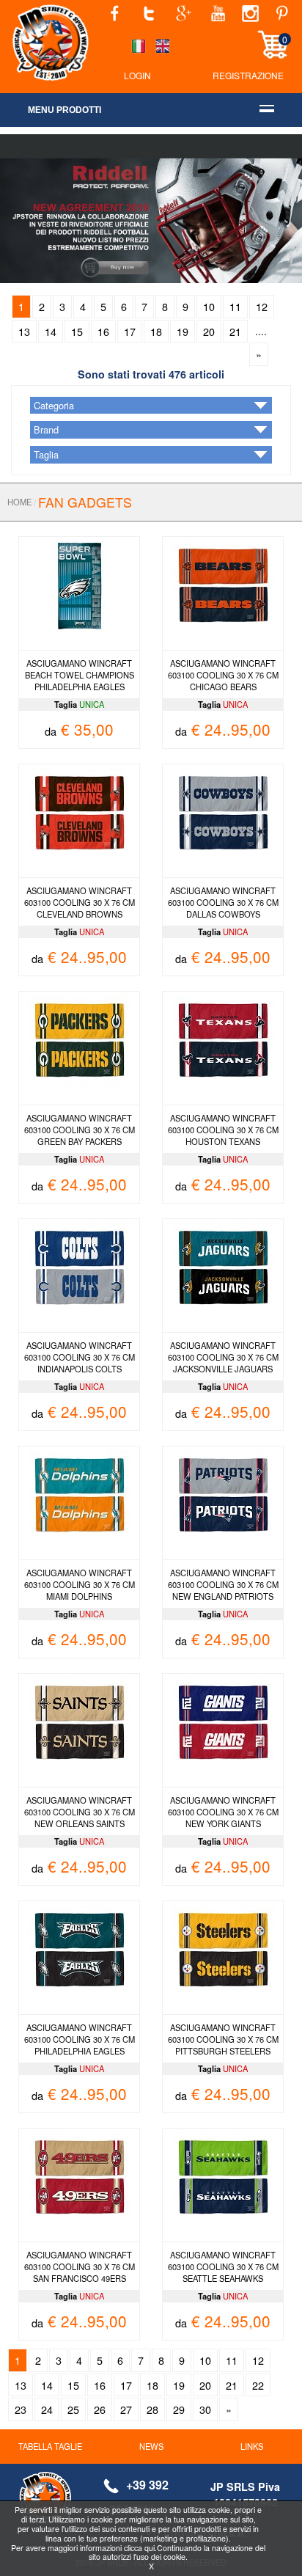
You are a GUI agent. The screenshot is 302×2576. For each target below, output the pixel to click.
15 (77, 331)
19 (183, 331)
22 (258, 2385)
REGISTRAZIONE (248, 75)
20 (209, 331)
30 (205, 2409)
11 (235, 306)
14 (51, 331)
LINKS (252, 2446)
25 (73, 2409)
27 (126, 2409)
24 (47, 2409)
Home (19, 502)
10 (209, 306)
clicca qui (139, 2548)
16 (103, 331)
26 (100, 2409)
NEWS (151, 2446)
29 (179, 2409)
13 (24, 331)
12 (262, 306)
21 (235, 331)
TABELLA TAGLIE (50, 2446)
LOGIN (137, 75)
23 (21, 2409)
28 (152, 2409)
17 (130, 331)
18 (156, 331)
